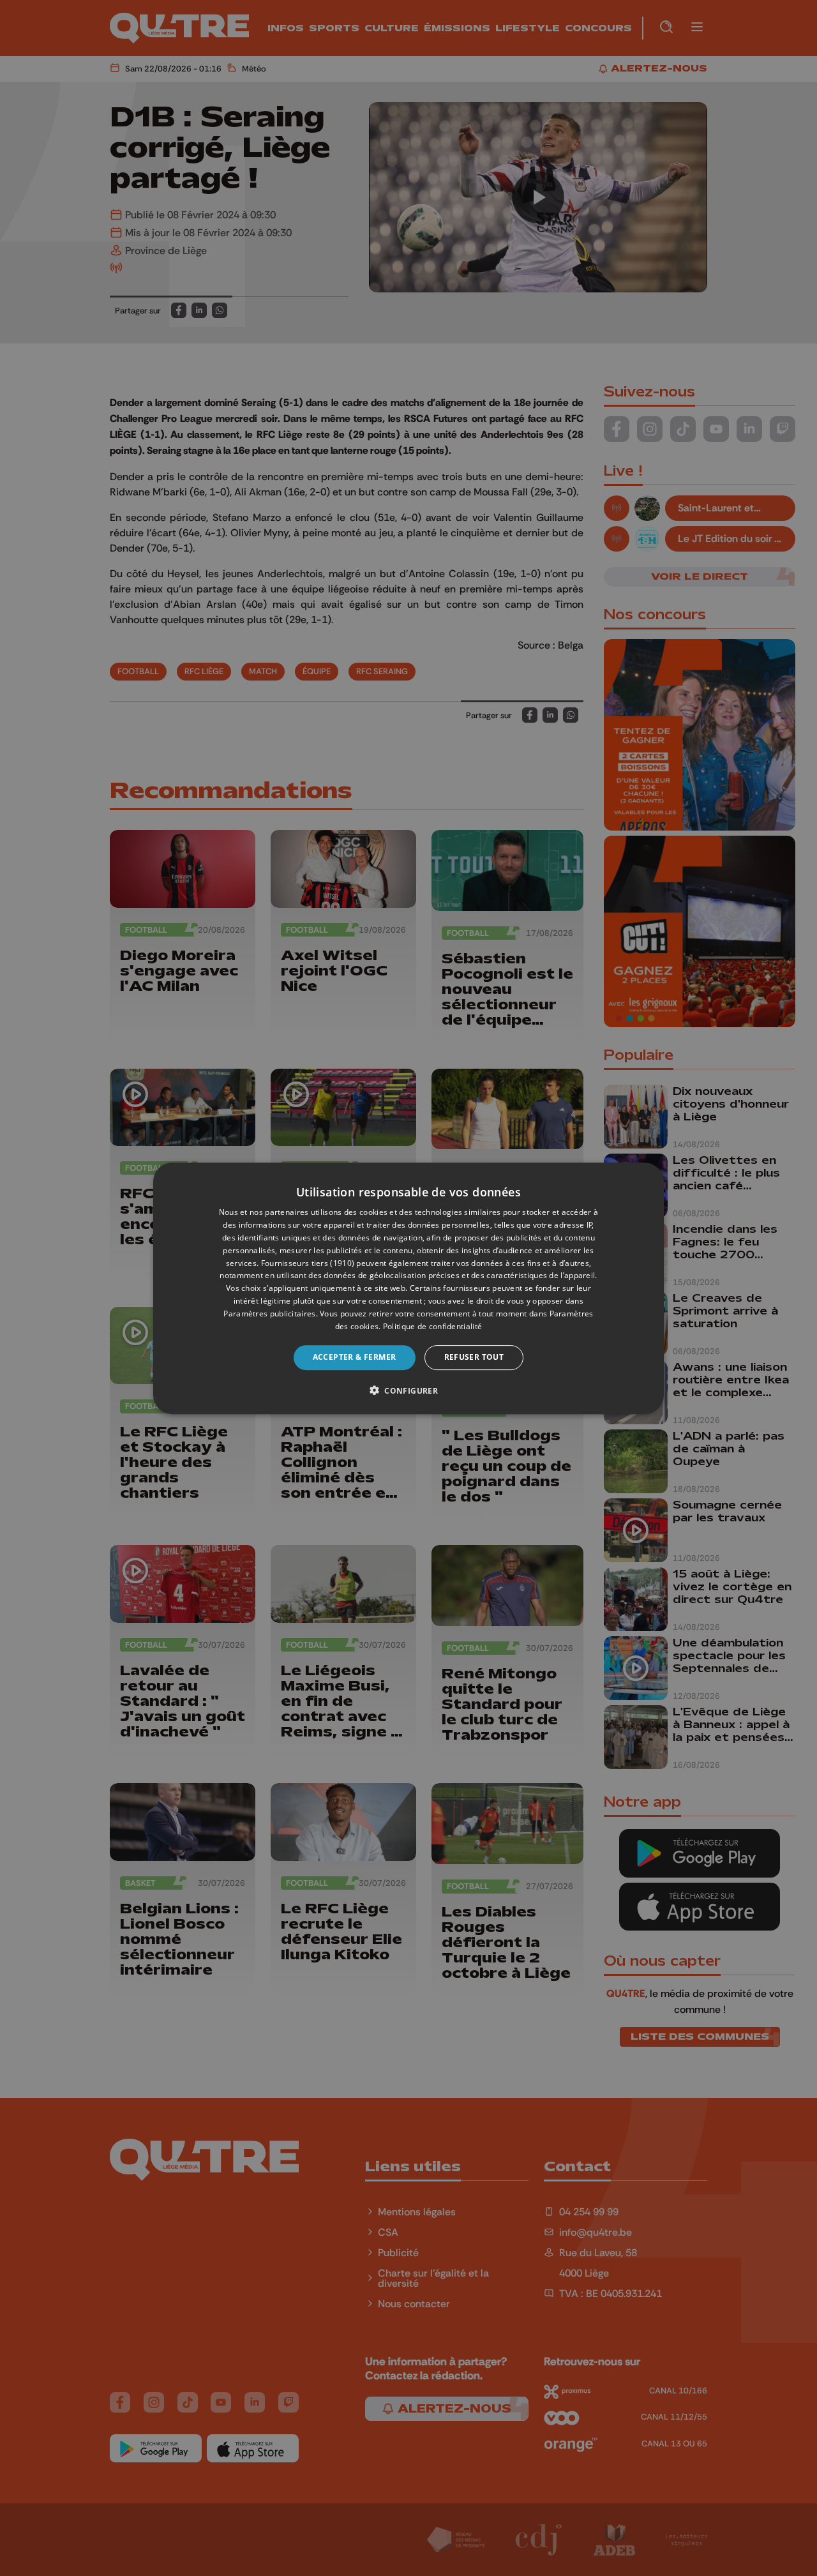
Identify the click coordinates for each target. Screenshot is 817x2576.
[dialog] (408, 1288)
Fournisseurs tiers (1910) (308, 1262)
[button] (408, 1390)
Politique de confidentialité (432, 1326)
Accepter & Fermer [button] (355, 1357)
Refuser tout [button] (474, 1357)
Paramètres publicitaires (269, 1313)
